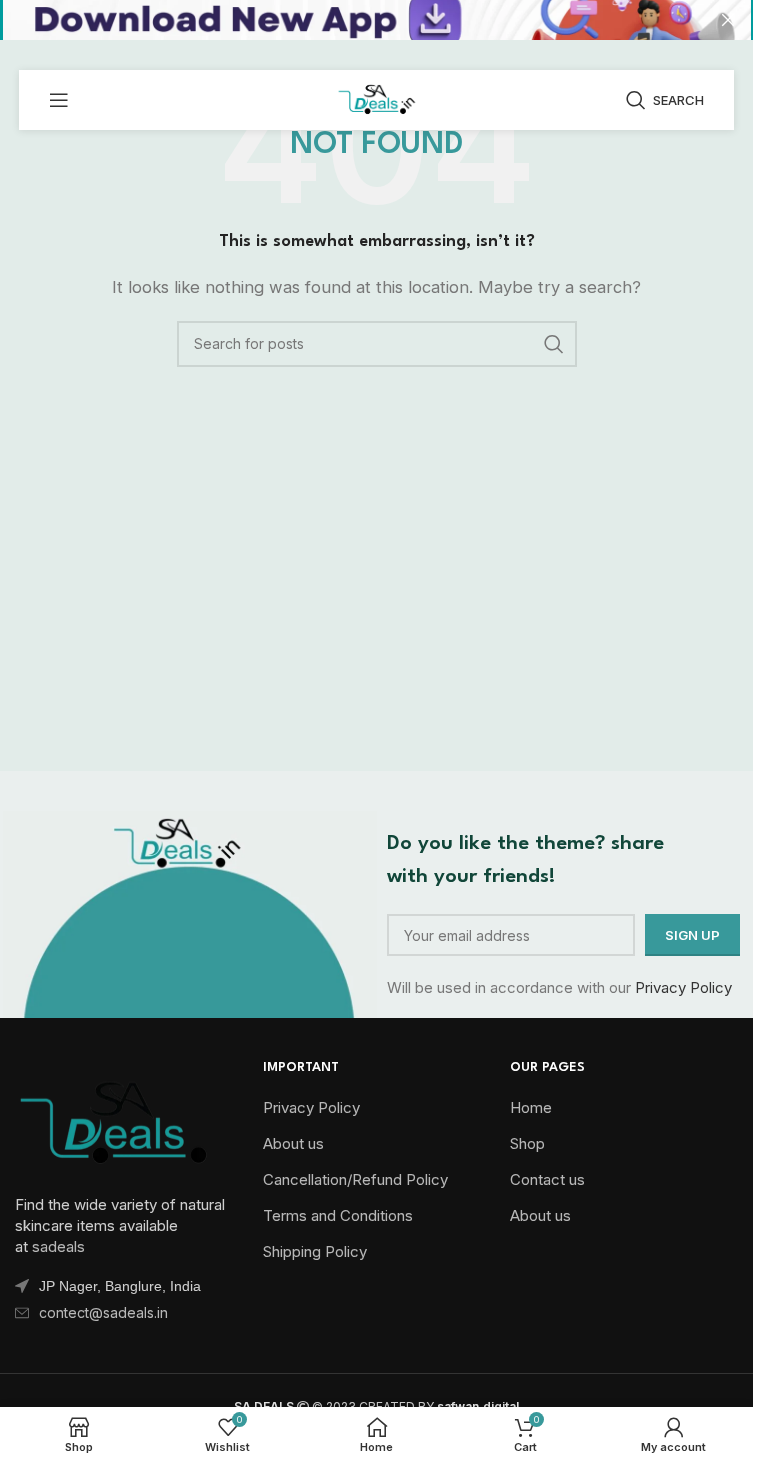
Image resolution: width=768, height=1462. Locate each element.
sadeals (58, 1246)
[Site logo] (376, 98)
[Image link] (115, 1119)
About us (293, 1143)
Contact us (547, 1179)
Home (531, 1107)
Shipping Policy (315, 1251)
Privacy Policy (683, 987)
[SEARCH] (554, 344)
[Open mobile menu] (59, 100)
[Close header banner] (728, 20)
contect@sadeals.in (103, 1312)
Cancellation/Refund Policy (355, 1179)
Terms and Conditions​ (338, 1215)
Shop (527, 1143)
